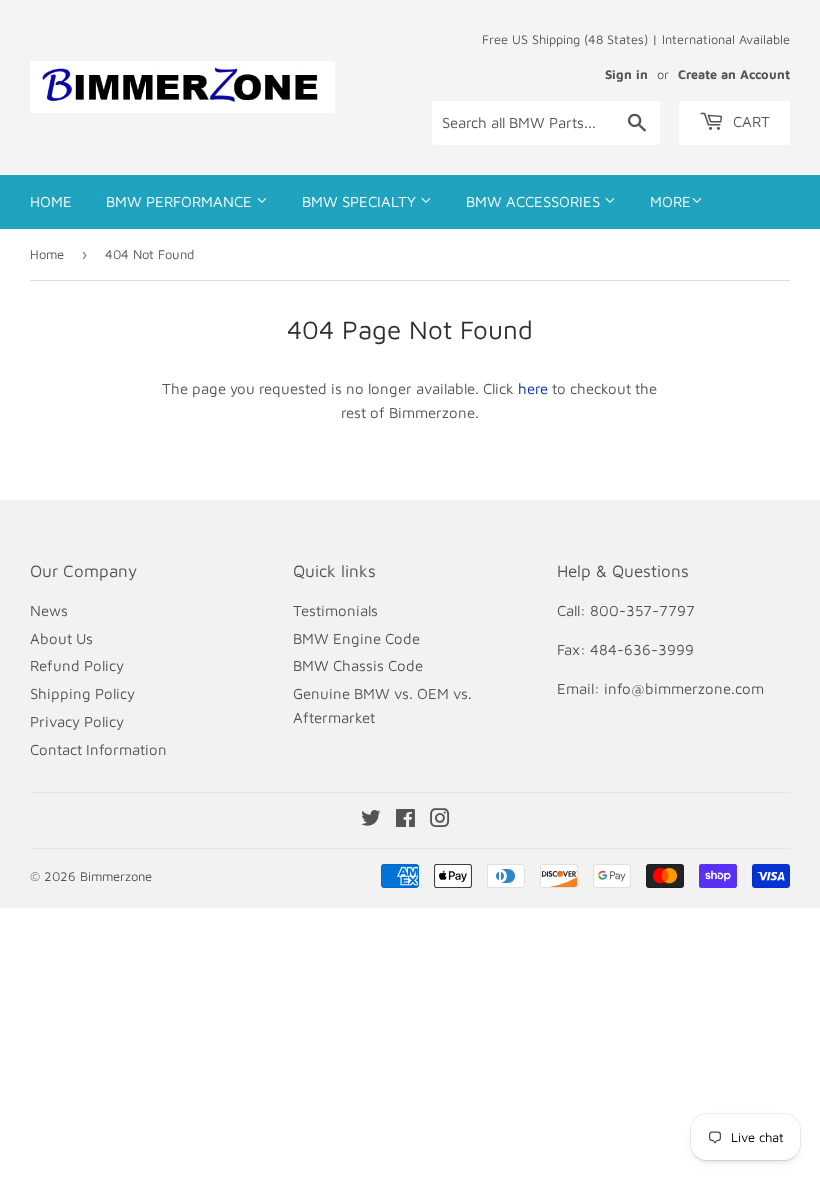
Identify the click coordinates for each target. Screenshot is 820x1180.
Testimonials (335, 610)
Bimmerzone (116, 876)
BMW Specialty (361, 201)
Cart (749, 121)
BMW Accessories (535, 201)
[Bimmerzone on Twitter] (371, 820)
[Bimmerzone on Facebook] (405, 820)
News (49, 610)
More (670, 201)
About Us (61, 638)
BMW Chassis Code (358, 665)
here (533, 388)
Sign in (626, 74)
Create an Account (734, 74)
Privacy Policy (77, 721)
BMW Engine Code (356, 638)
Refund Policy (77, 665)
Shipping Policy (82, 693)
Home (51, 201)
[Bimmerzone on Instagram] (440, 820)
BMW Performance (181, 201)
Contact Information (98, 749)
